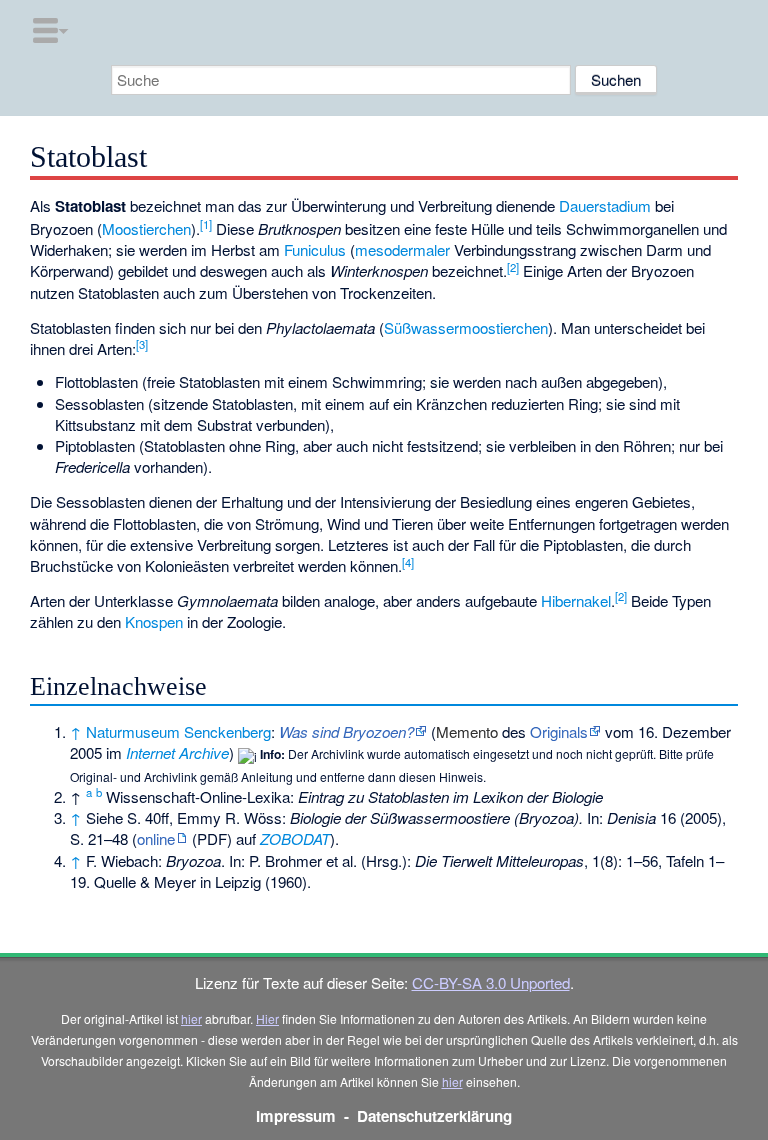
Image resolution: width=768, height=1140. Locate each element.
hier (191, 1018)
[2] (513, 267)
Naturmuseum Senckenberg (178, 731)
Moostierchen (146, 228)
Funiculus (315, 249)
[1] (206, 224)
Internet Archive (177, 752)
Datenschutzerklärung (434, 1116)
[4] (408, 562)
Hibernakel (576, 600)
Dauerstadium (605, 205)
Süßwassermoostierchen (466, 327)
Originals (559, 731)
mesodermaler (402, 249)
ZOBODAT (295, 838)
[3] (142, 344)
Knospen (154, 621)
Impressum (296, 1116)
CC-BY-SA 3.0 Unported (491, 982)
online (156, 838)
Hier (267, 1018)
